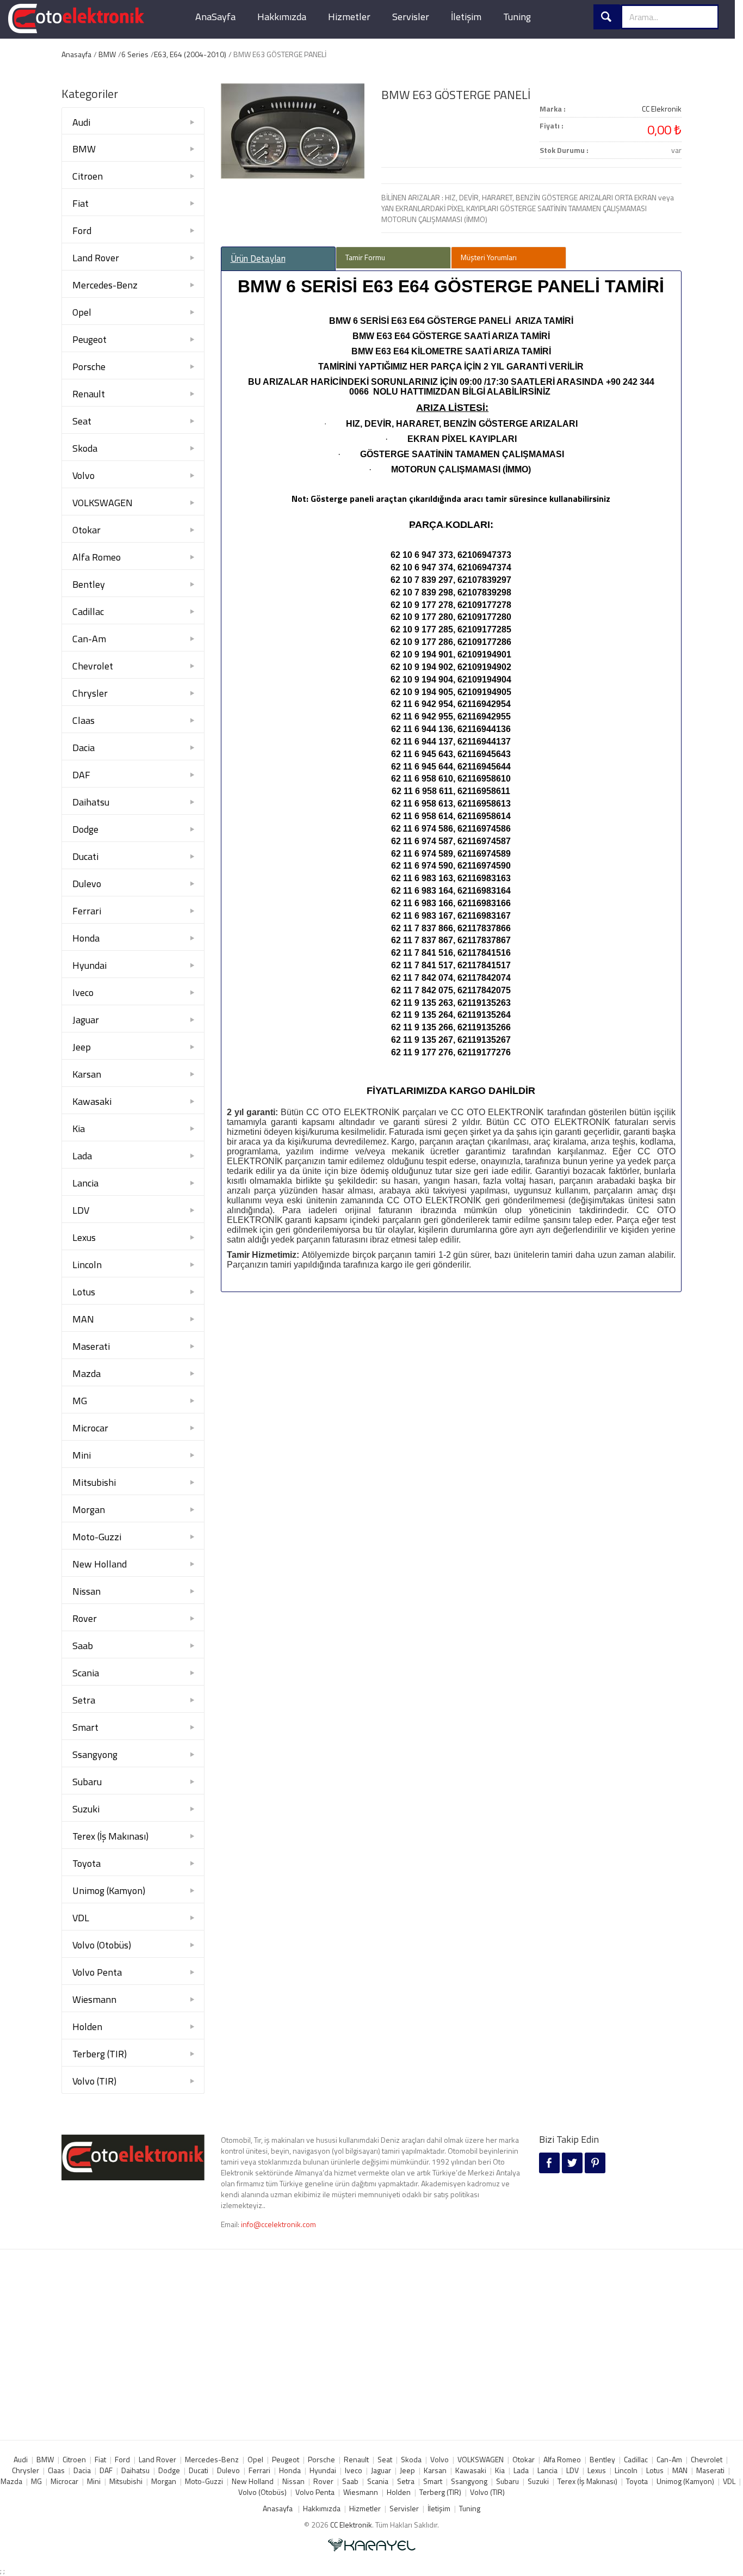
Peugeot (89, 339)
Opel (82, 312)
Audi (81, 122)
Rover (85, 1618)
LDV (81, 1210)
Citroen (88, 176)
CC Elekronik (662, 109)
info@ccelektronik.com (278, 2224)
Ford (82, 230)
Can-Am (89, 639)
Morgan (89, 1510)
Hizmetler (349, 17)
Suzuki (86, 1809)
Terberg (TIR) (100, 2054)
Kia (79, 1129)
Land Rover (96, 258)
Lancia (85, 1183)
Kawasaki (92, 1101)
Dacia (83, 748)
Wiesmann (94, 1999)
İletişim (466, 17)
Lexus (84, 1237)
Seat (82, 421)
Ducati (85, 856)
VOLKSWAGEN (103, 503)
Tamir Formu (365, 257)
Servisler (411, 17)
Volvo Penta (97, 1972)
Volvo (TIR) (94, 2081)
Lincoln (87, 1265)
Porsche (89, 367)
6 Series (135, 54)
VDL (81, 1918)
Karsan (87, 1074)
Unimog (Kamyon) (109, 1890)
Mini (82, 1455)
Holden (87, 2027)
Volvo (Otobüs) (102, 1945)
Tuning (517, 17)
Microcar (90, 1428)
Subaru (87, 1782)
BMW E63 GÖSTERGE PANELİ (456, 95)
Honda (86, 938)
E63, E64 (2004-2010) (190, 54)
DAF (81, 775)
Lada (82, 1156)
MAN (83, 1319)
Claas (83, 720)
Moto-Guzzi (97, 1537)
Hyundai (89, 965)
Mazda (86, 1373)
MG (80, 1401)
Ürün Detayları (258, 259)
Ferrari (87, 911)
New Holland (100, 1564)
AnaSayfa (215, 17)
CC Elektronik (351, 2525)
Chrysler (90, 693)
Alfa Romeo (97, 557)
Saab (83, 1646)
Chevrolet (93, 666)
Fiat (81, 203)
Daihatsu (91, 802)
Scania (86, 1673)
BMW (107, 54)
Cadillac (88, 611)
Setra (84, 1700)
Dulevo (87, 884)
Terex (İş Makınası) (110, 1836)
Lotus (84, 1292)
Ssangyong (95, 1754)
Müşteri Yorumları (489, 257)
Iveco (83, 992)
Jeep (82, 1047)
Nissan (86, 1591)
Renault (89, 394)
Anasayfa (76, 54)
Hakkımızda (282, 17)
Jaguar (86, 1020)
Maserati (91, 1346)
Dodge (85, 829)
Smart (85, 1727)
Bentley (89, 584)
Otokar (86, 530)
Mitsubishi (94, 1482)
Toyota (86, 1863)
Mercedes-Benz (105, 285)
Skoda (85, 448)
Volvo (83, 475)
